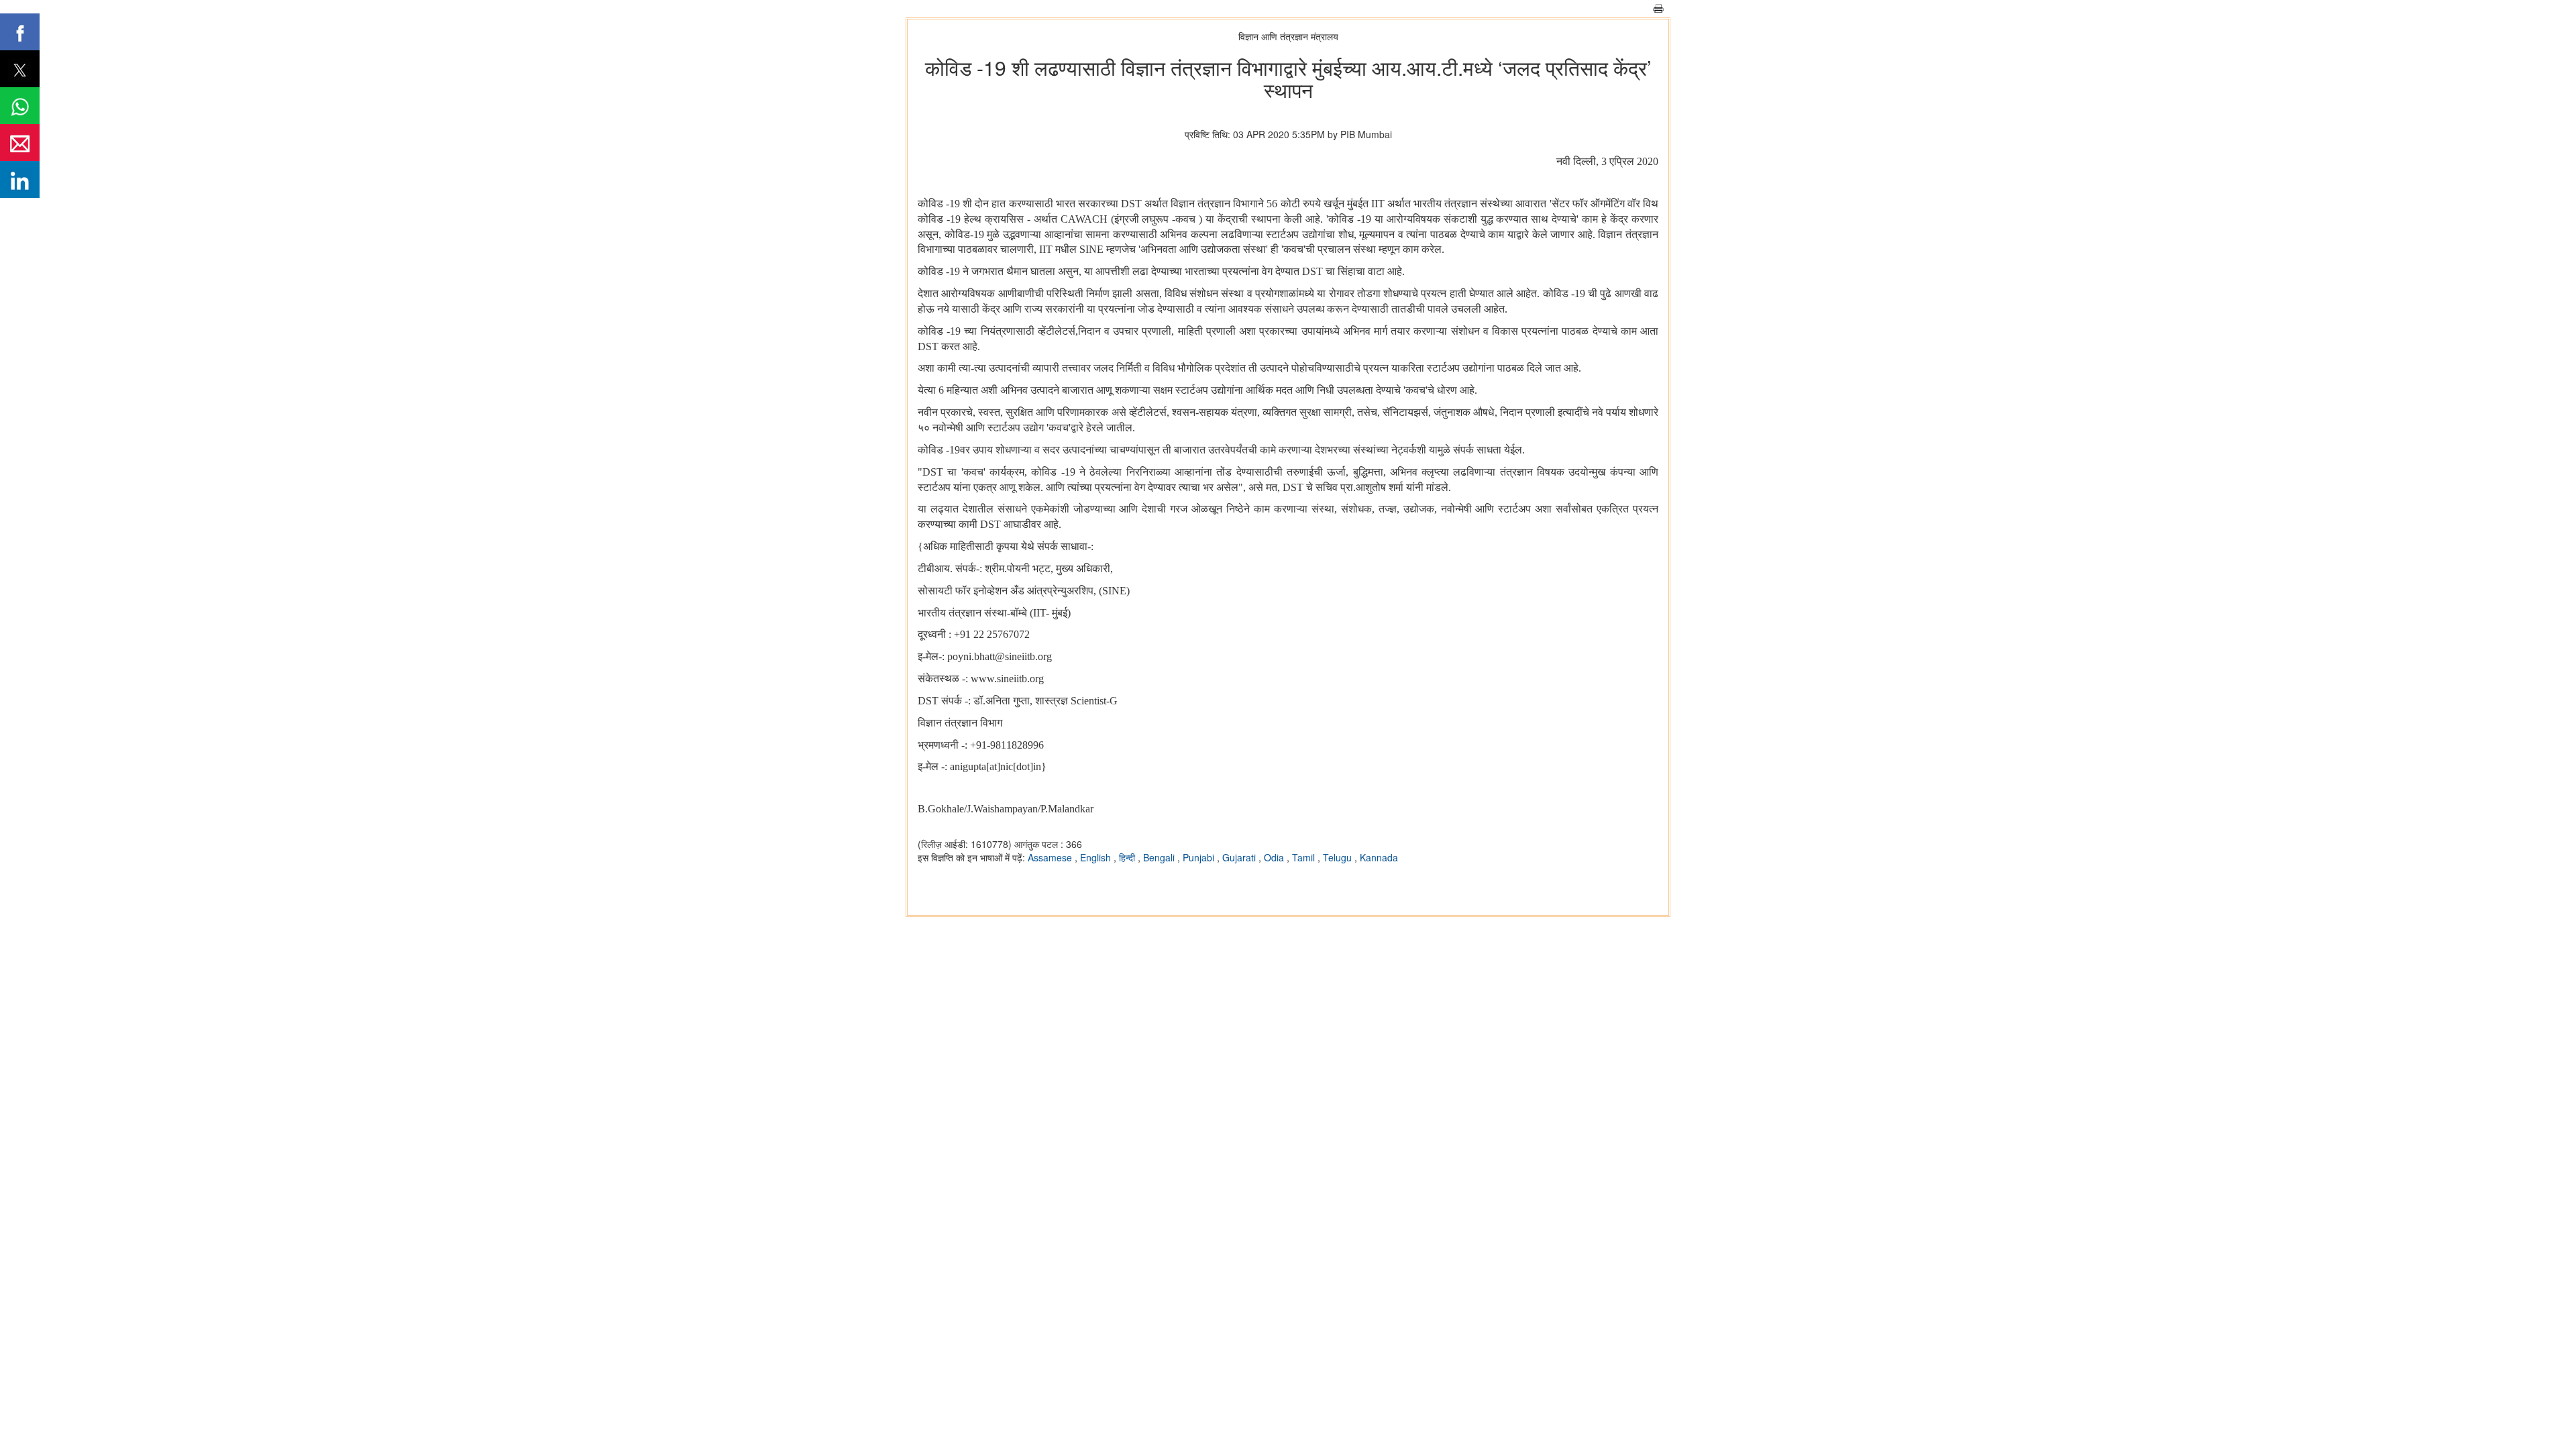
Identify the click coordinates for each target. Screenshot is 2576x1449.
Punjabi (1200, 857)
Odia (1275, 857)
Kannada (1379, 857)
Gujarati (1240, 857)
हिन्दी (1128, 857)
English (1097, 857)
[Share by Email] (20, 143)
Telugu (1339, 857)
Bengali (1160, 857)
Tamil (1305, 857)
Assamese (1051, 857)
